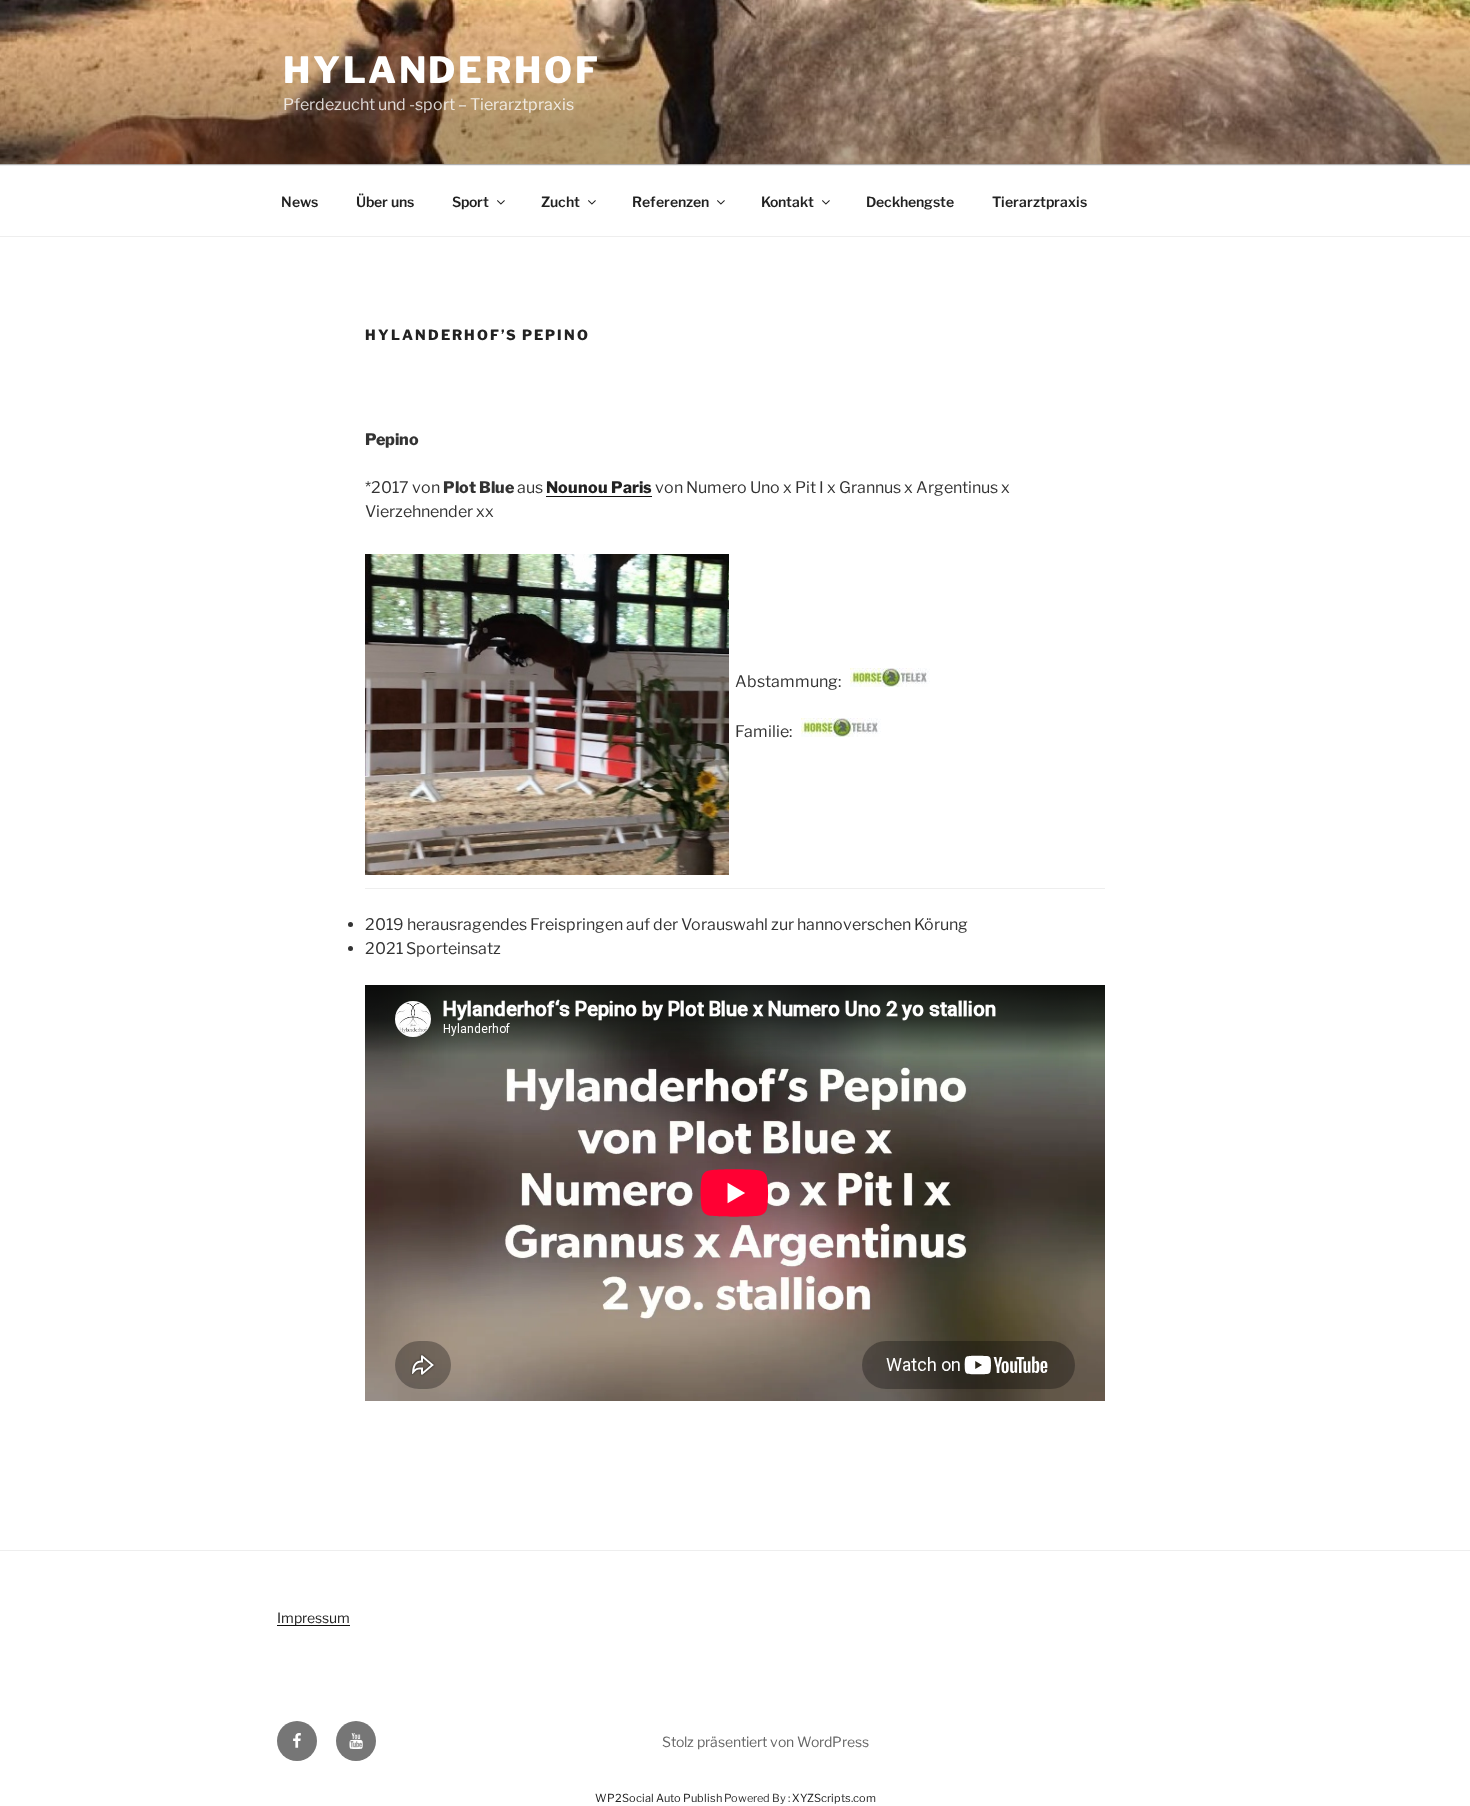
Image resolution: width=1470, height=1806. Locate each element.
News (299, 201)
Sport (470, 201)
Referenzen (670, 201)
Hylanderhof (442, 70)
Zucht (560, 201)
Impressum (313, 1617)
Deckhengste (910, 201)
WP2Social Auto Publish (658, 1798)
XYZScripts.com (834, 1798)
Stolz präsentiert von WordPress (765, 1741)
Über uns (385, 201)
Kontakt (787, 201)
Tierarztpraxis (1039, 201)
